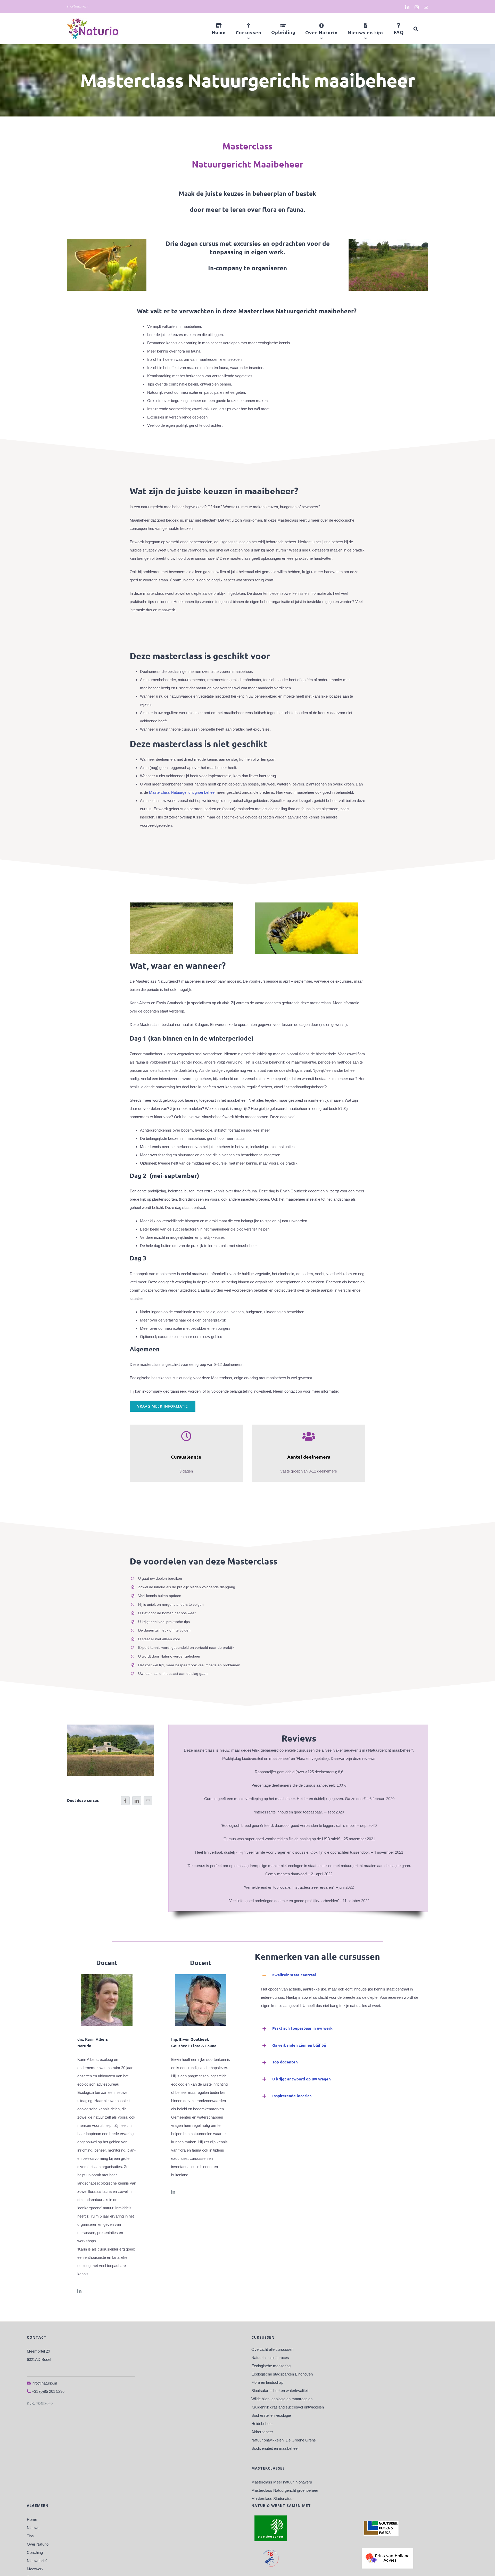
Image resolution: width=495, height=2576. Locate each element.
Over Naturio (38, 2544)
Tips (30, 2536)
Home (32, 2519)
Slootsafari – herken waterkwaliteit (280, 2391)
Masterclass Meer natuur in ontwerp (282, 2482)
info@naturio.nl (78, 6)
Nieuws (33, 2528)
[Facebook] (125, 1801)
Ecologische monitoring (271, 2366)
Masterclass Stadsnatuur (273, 2499)
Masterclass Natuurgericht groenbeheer (182, 792)
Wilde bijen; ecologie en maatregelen (282, 2399)
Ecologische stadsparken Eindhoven (282, 2374)
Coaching (35, 2552)
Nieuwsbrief (37, 2561)
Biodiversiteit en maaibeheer (275, 2448)
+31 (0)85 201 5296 (48, 2391)
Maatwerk (35, 2569)
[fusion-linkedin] (79, 2291)
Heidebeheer (262, 2424)
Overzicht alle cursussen (272, 2349)
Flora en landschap (267, 2382)
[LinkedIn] (137, 1801)
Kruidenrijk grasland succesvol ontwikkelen (288, 2407)
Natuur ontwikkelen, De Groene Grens (284, 2440)
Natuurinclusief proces (270, 2358)
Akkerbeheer (262, 2432)
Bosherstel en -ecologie (271, 2415)
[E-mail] (148, 1801)
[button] (416, 29)
